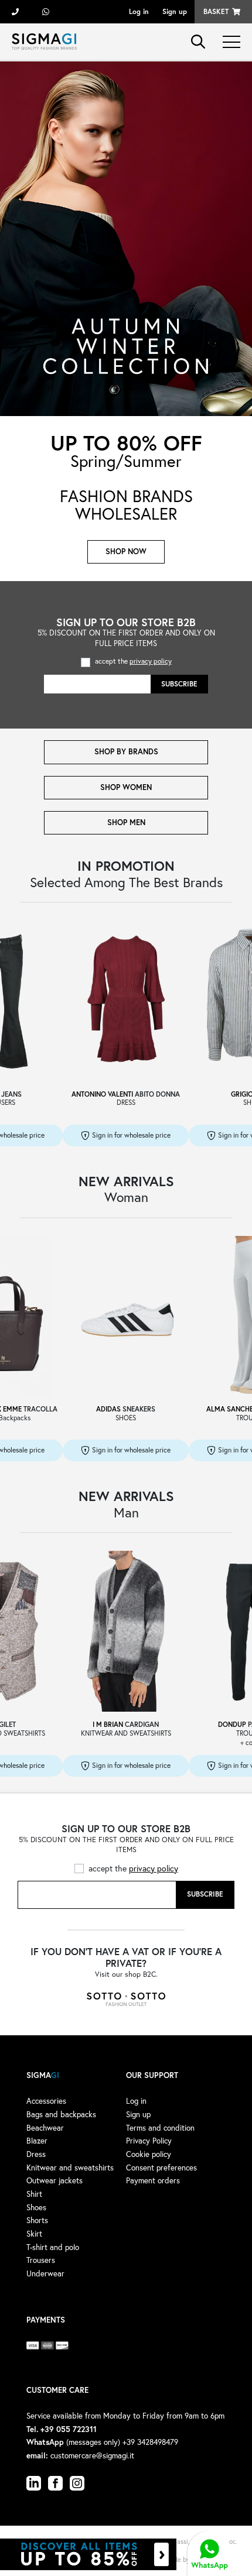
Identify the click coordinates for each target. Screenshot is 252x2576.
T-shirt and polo (53, 2247)
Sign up (175, 11)
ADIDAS (108, 1409)
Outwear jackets (55, 2180)
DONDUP (232, 1724)
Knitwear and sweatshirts (70, 2168)
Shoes (36, 2207)
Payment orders (153, 2180)
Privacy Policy (149, 2141)
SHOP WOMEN (126, 787)
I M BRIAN (108, 1724)
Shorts (37, 2220)
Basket (216, 11)
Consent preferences (161, 2168)
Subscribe (179, 684)
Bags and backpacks (61, 2114)
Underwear (45, 2273)
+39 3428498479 (46, 12)
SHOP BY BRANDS (126, 752)
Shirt (34, 2194)
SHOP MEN (126, 822)
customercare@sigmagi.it (92, 2455)
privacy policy (151, 661)
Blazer (37, 2141)
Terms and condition (160, 2128)
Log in (139, 11)
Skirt (34, 2234)
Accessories (46, 2101)
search (198, 42)
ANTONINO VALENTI (102, 1094)
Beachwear (45, 2128)
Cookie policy (149, 2154)
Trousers (41, 2260)
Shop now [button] (126, 552)
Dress (36, 2154)
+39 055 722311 (15, 12)
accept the (133, 661)
